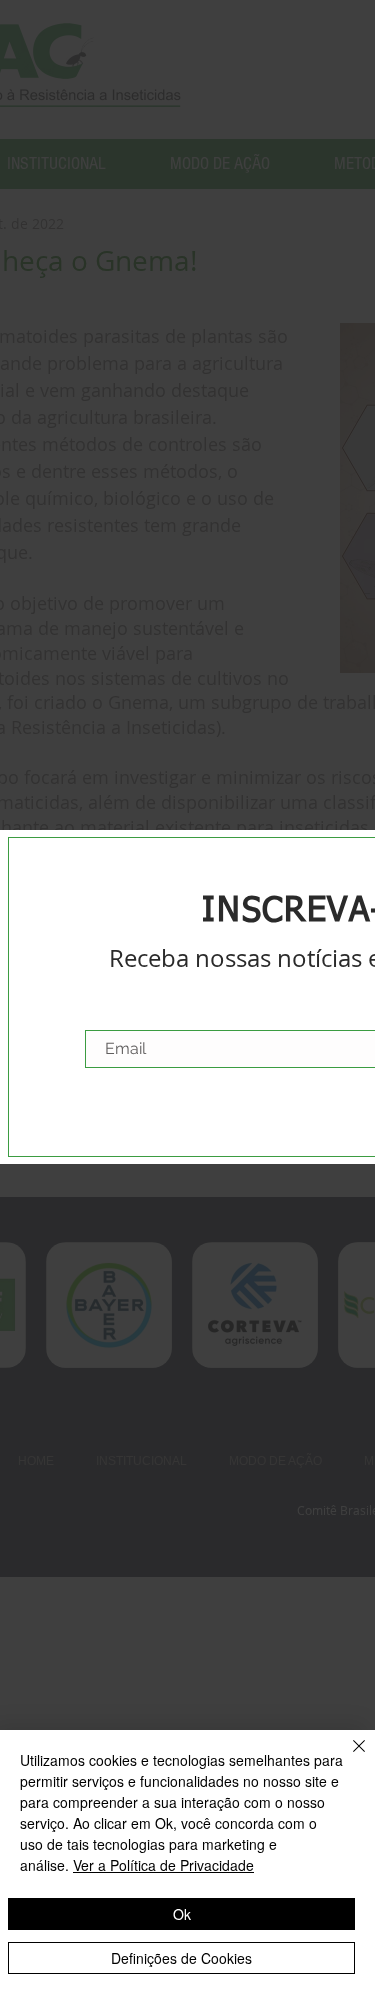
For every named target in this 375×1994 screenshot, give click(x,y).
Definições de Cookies (181, 1958)
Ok (182, 1914)
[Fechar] (347, 1758)
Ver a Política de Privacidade (163, 1865)
